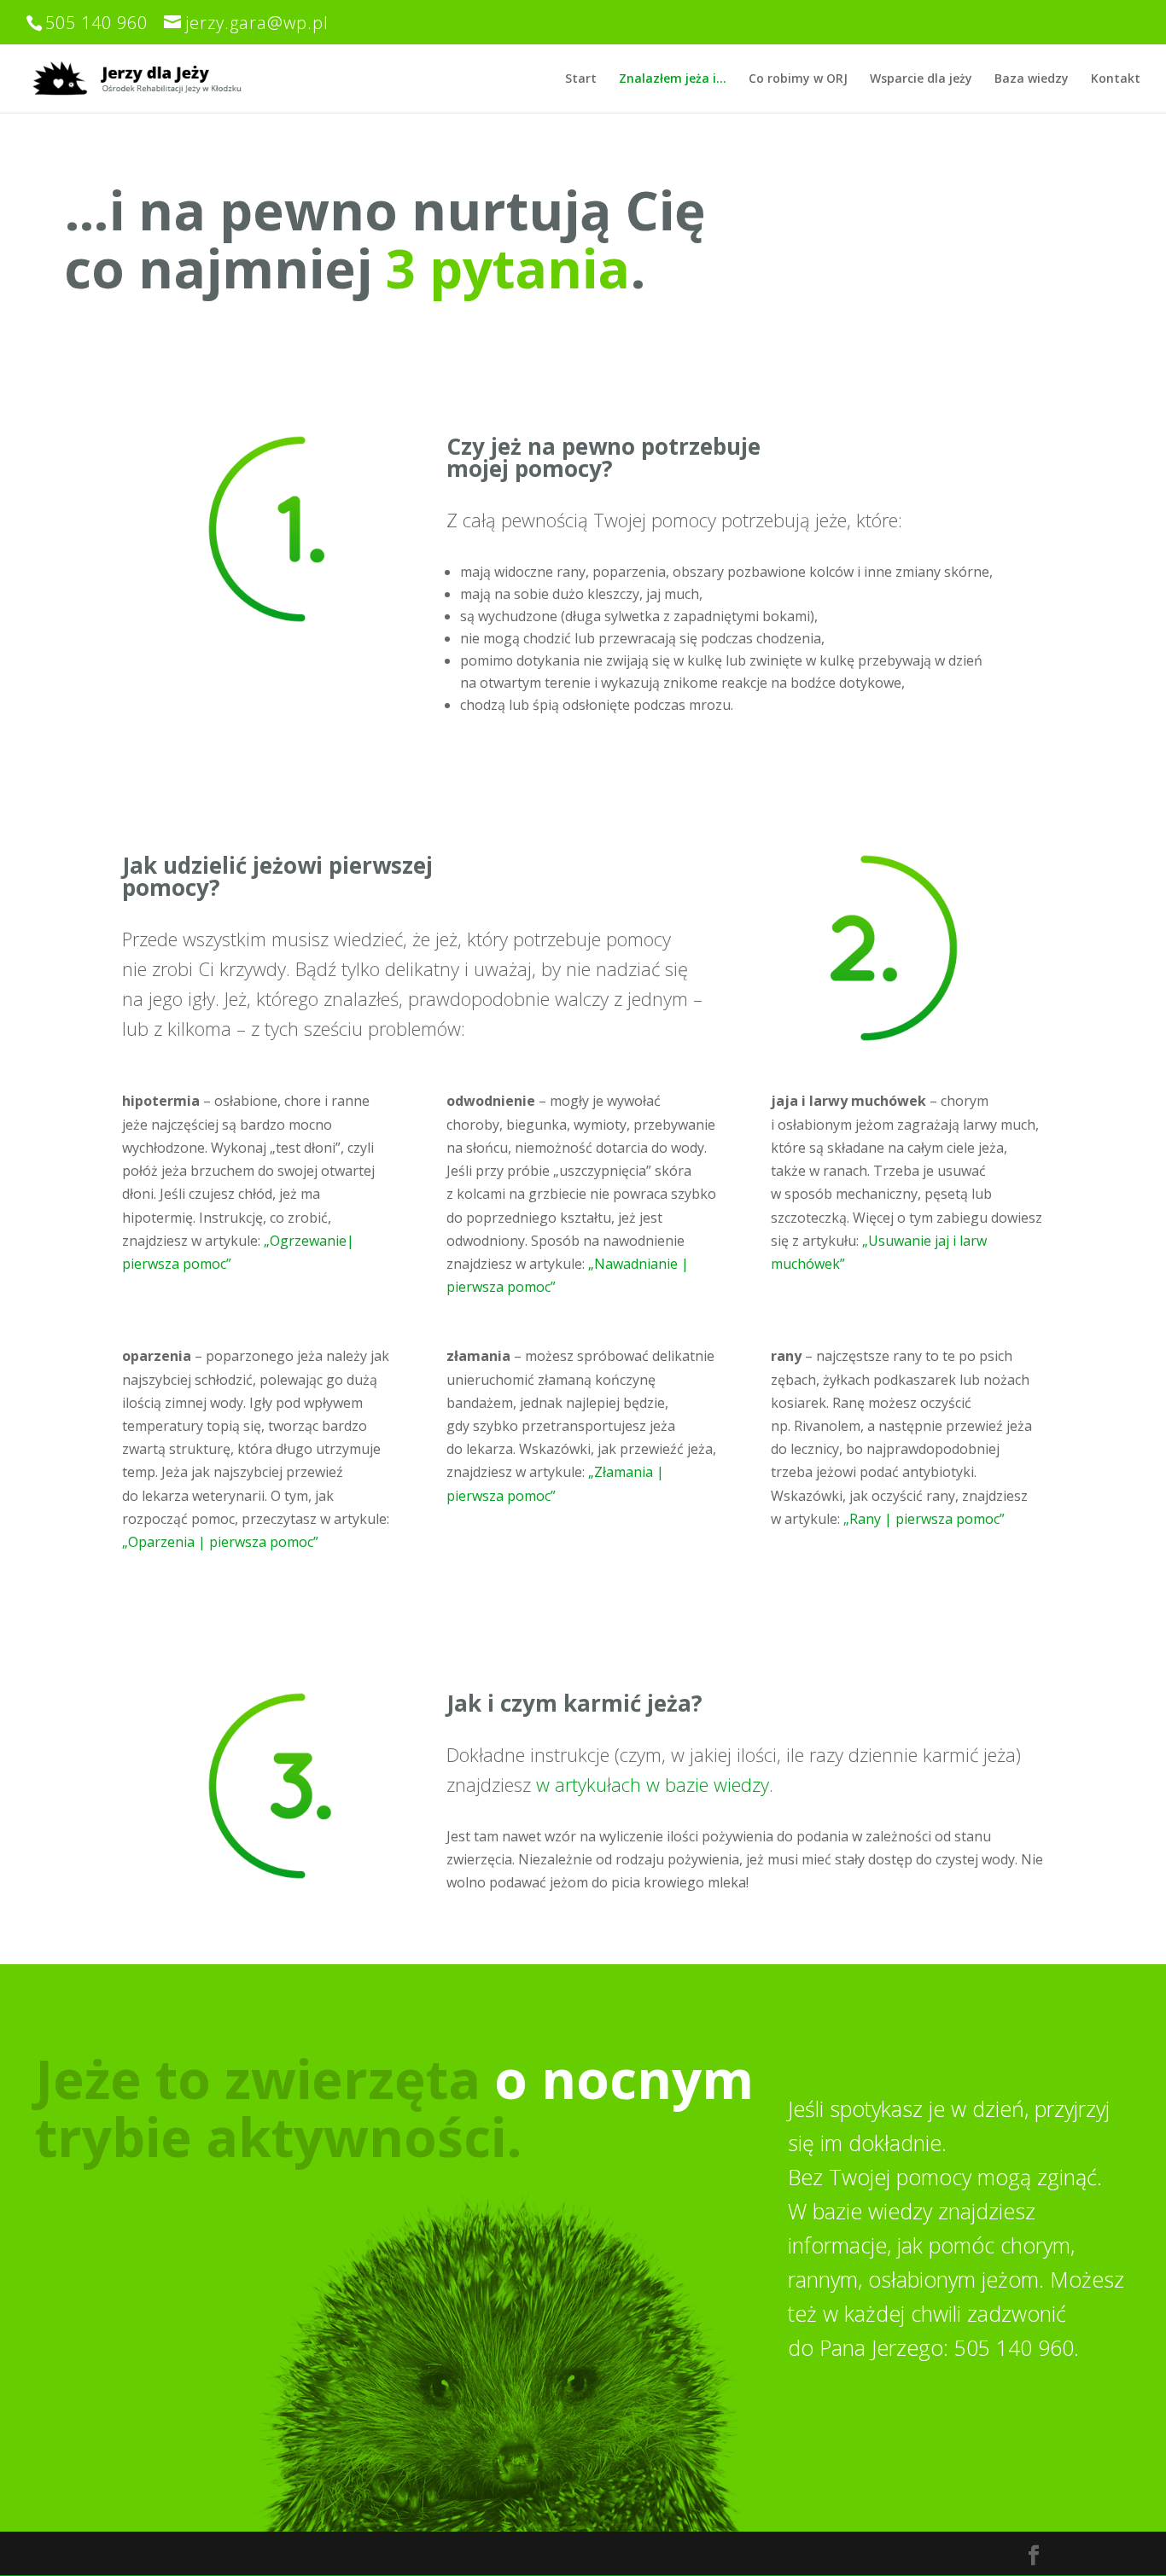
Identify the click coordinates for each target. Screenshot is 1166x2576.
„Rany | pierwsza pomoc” (924, 1519)
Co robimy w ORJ (798, 79)
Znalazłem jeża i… (673, 79)
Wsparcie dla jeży (921, 79)
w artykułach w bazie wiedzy (653, 1784)
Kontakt (1116, 79)
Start (581, 79)
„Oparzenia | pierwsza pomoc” (220, 1542)
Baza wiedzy (1032, 79)
